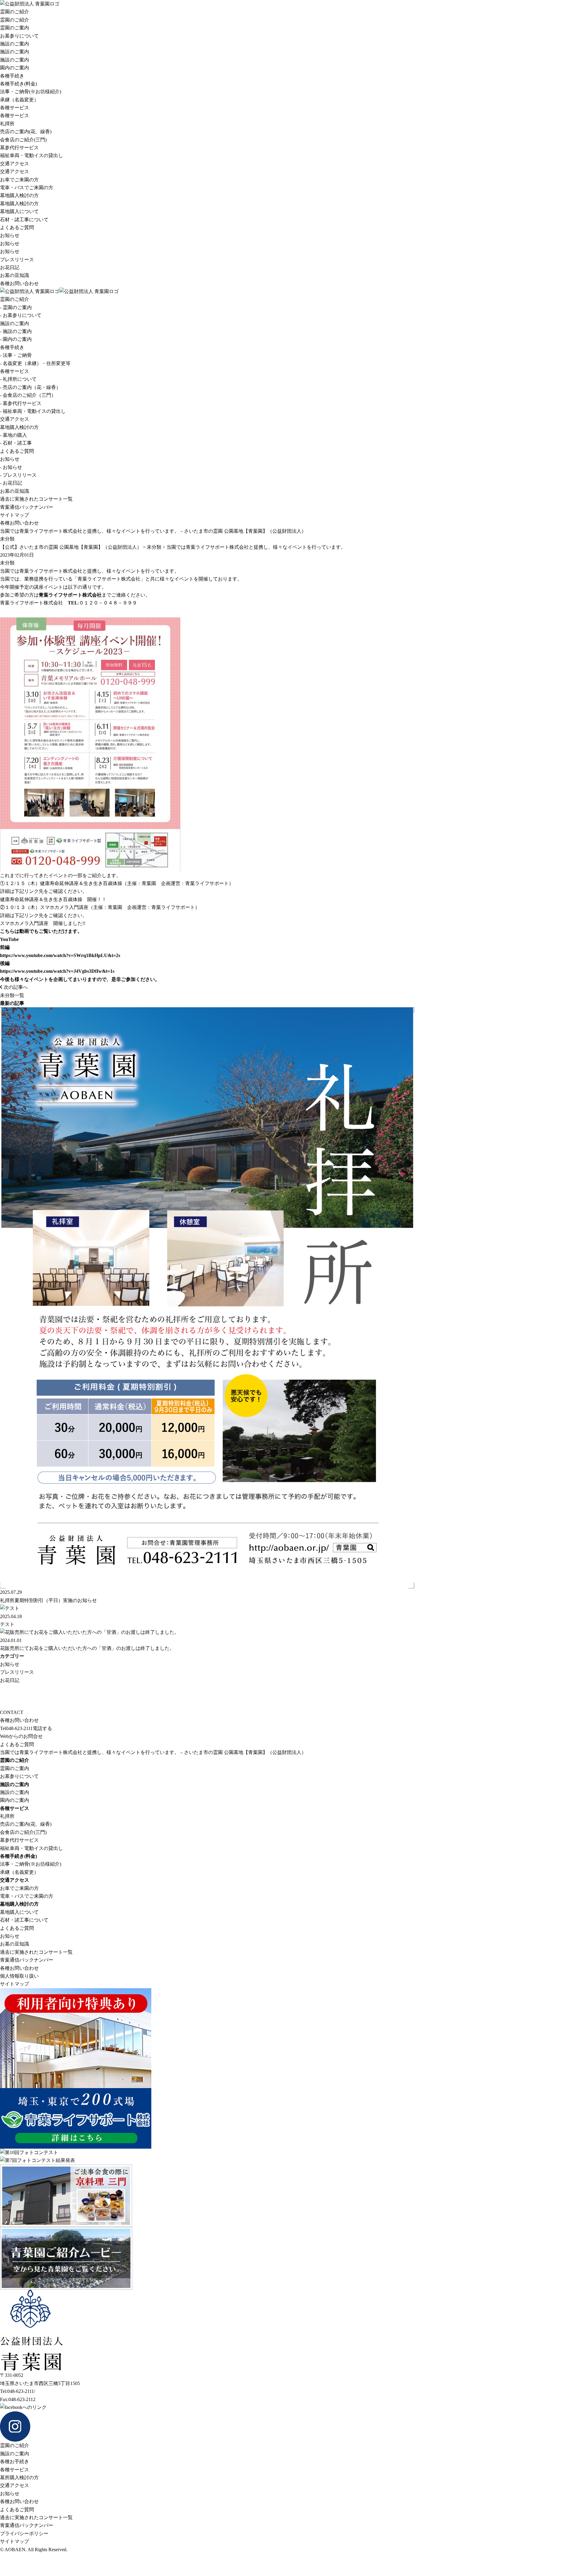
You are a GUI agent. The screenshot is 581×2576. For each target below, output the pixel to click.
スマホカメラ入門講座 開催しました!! (43, 923)
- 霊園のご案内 (16, 307)
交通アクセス (15, 164)
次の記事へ (15, 987)
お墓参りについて (19, 36)
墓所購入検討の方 (19, 2477)
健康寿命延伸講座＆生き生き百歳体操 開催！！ (53, 899)
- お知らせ (11, 467)
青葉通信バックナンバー (27, 507)
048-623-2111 (16, 1728)
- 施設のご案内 (16, 331)
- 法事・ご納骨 (16, 355)
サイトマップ (15, 515)
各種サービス (15, 108)
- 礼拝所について (18, 379)
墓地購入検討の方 (19, 195)
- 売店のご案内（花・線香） (30, 387)
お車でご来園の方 (19, 180)
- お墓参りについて (21, 315)
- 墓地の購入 (13, 435)
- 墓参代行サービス (21, 403)
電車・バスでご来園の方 (27, 188)
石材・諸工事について (24, 220)
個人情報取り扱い (19, 1976)
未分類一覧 (12, 995)
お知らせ (10, 235)
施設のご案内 (15, 44)
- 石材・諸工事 (16, 443)
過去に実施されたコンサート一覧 (36, 499)
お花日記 (10, 267)
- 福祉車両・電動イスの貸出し (33, 411)
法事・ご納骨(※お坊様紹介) (31, 92)
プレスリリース (17, 260)
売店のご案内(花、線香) (26, 132)
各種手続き (12, 76)
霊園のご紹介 (15, 12)
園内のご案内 (15, 68)
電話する (42, 1728)
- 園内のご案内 (16, 339)
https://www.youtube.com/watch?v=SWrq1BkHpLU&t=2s (60, 955)
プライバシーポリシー (24, 2533)
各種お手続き (15, 2461)
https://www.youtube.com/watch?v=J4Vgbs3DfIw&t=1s (57, 971)
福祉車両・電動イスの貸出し (31, 155)
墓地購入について (19, 211)
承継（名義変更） (19, 100)
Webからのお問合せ (21, 1736)
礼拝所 (7, 124)
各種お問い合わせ (19, 283)
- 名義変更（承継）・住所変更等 (35, 363)
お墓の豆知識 (15, 275)
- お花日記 (11, 483)
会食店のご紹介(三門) (23, 140)
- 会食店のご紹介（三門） (28, 395)
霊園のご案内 (15, 28)
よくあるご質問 (17, 227)
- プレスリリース (18, 475)
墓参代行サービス (19, 148)
